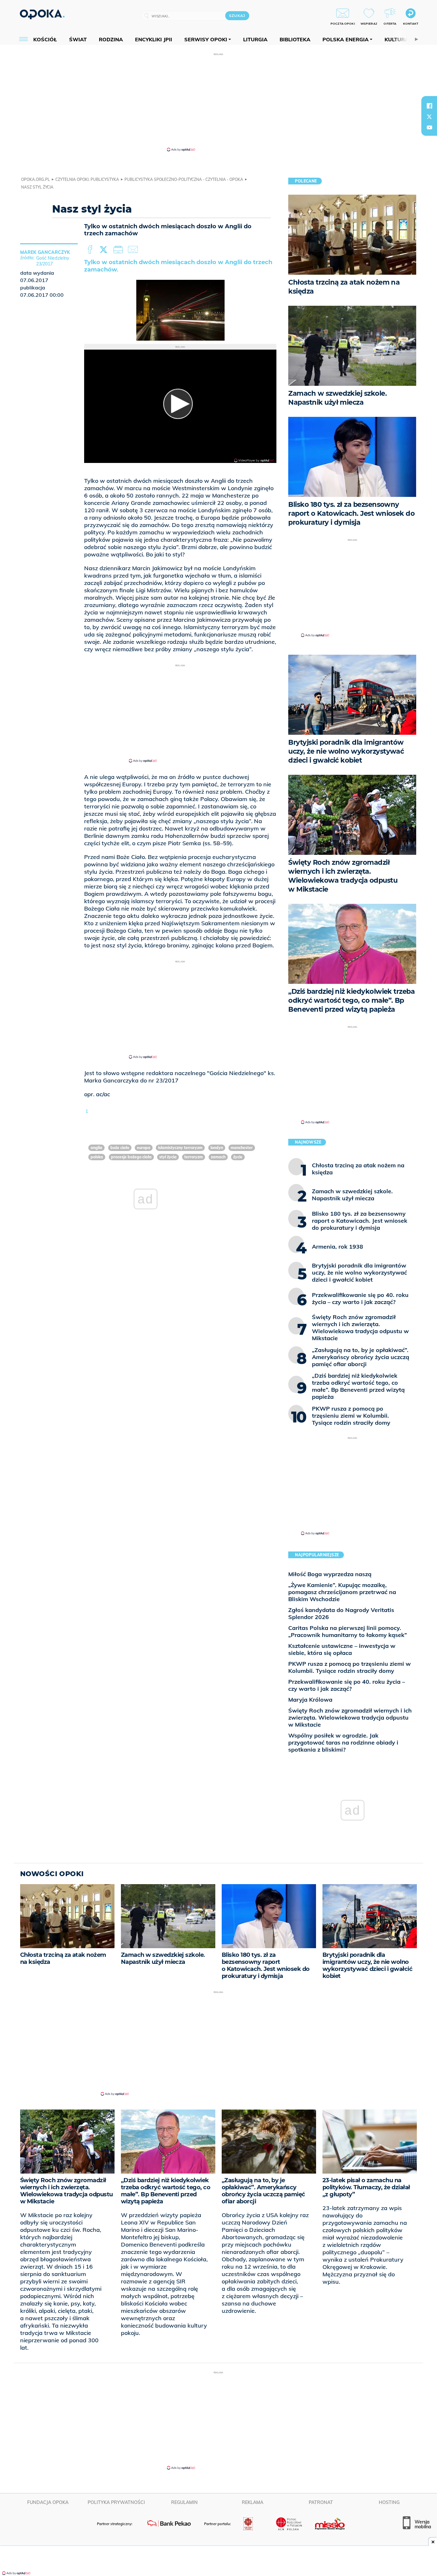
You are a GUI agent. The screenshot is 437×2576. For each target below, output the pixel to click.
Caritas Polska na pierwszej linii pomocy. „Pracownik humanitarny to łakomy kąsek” (348, 1631)
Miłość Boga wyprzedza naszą (330, 1574)
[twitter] (429, 117)
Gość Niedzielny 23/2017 (53, 261)
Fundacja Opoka (48, 2502)
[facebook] (429, 106)
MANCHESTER (242, 1148)
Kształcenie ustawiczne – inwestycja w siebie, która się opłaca (342, 1649)
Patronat (321, 2502)
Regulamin (184, 2502)
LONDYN (217, 1148)
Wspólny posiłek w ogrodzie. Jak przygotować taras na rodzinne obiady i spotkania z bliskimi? (343, 1742)
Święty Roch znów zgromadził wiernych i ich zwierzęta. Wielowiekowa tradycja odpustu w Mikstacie (350, 1717)
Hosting (389, 2502)
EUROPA (144, 1148)
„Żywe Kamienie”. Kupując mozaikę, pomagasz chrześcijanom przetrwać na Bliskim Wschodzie (342, 1592)
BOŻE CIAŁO (120, 1148)
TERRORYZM (194, 1157)
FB (91, 250)
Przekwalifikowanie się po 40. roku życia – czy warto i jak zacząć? (347, 1685)
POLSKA (97, 1157)
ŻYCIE (238, 1157)
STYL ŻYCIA (168, 1157)
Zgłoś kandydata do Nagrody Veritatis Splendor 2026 (341, 1613)
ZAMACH (218, 1157)
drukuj (119, 250)
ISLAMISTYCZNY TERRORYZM (180, 1148)
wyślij (134, 250)
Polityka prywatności (116, 2502)
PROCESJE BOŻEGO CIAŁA (131, 1157)
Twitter (105, 250)
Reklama (253, 2502)
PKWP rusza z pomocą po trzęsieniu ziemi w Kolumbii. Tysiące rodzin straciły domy (350, 1667)
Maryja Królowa (310, 1700)
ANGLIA (96, 1148)
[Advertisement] (219, 102)
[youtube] (429, 127)
